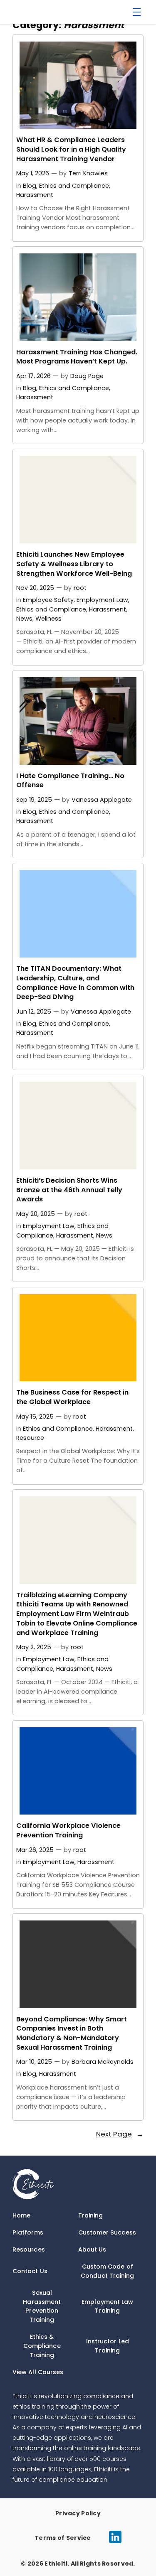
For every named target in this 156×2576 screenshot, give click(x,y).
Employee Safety (48, 600)
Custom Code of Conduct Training (107, 2271)
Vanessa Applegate (102, 800)
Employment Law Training (107, 2306)
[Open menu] (137, 12)
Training (91, 2215)
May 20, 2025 (36, 1214)
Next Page (120, 2134)
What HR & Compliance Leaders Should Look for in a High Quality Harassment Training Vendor (71, 149)
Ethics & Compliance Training (42, 2346)
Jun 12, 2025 (34, 1012)
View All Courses (38, 2372)
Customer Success (107, 2232)
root (80, 588)
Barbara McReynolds (103, 2062)
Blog (30, 186)
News (24, 619)
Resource (30, 1438)
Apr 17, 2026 (33, 376)
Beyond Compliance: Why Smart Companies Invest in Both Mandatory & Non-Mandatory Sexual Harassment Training (72, 2033)
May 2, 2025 (34, 1647)
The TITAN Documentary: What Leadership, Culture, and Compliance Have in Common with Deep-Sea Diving (75, 983)
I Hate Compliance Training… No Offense (70, 781)
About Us (92, 2249)
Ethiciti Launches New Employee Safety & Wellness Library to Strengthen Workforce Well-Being (74, 564)
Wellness (48, 619)
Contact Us (30, 2271)
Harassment (35, 195)
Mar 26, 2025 (35, 1850)
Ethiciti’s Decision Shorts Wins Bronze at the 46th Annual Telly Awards (69, 1190)
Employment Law (102, 600)
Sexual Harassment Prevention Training (42, 2306)
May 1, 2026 (33, 173)
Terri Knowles (88, 173)
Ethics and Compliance (74, 186)
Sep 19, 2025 (34, 800)
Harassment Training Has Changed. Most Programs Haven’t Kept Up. (77, 357)
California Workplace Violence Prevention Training (68, 1831)
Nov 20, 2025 (35, 588)
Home (21, 2215)
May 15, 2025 (35, 1417)
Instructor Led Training (108, 2346)
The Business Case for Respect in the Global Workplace (72, 1397)
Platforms (28, 2232)
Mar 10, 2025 (34, 2062)
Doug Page (87, 376)
